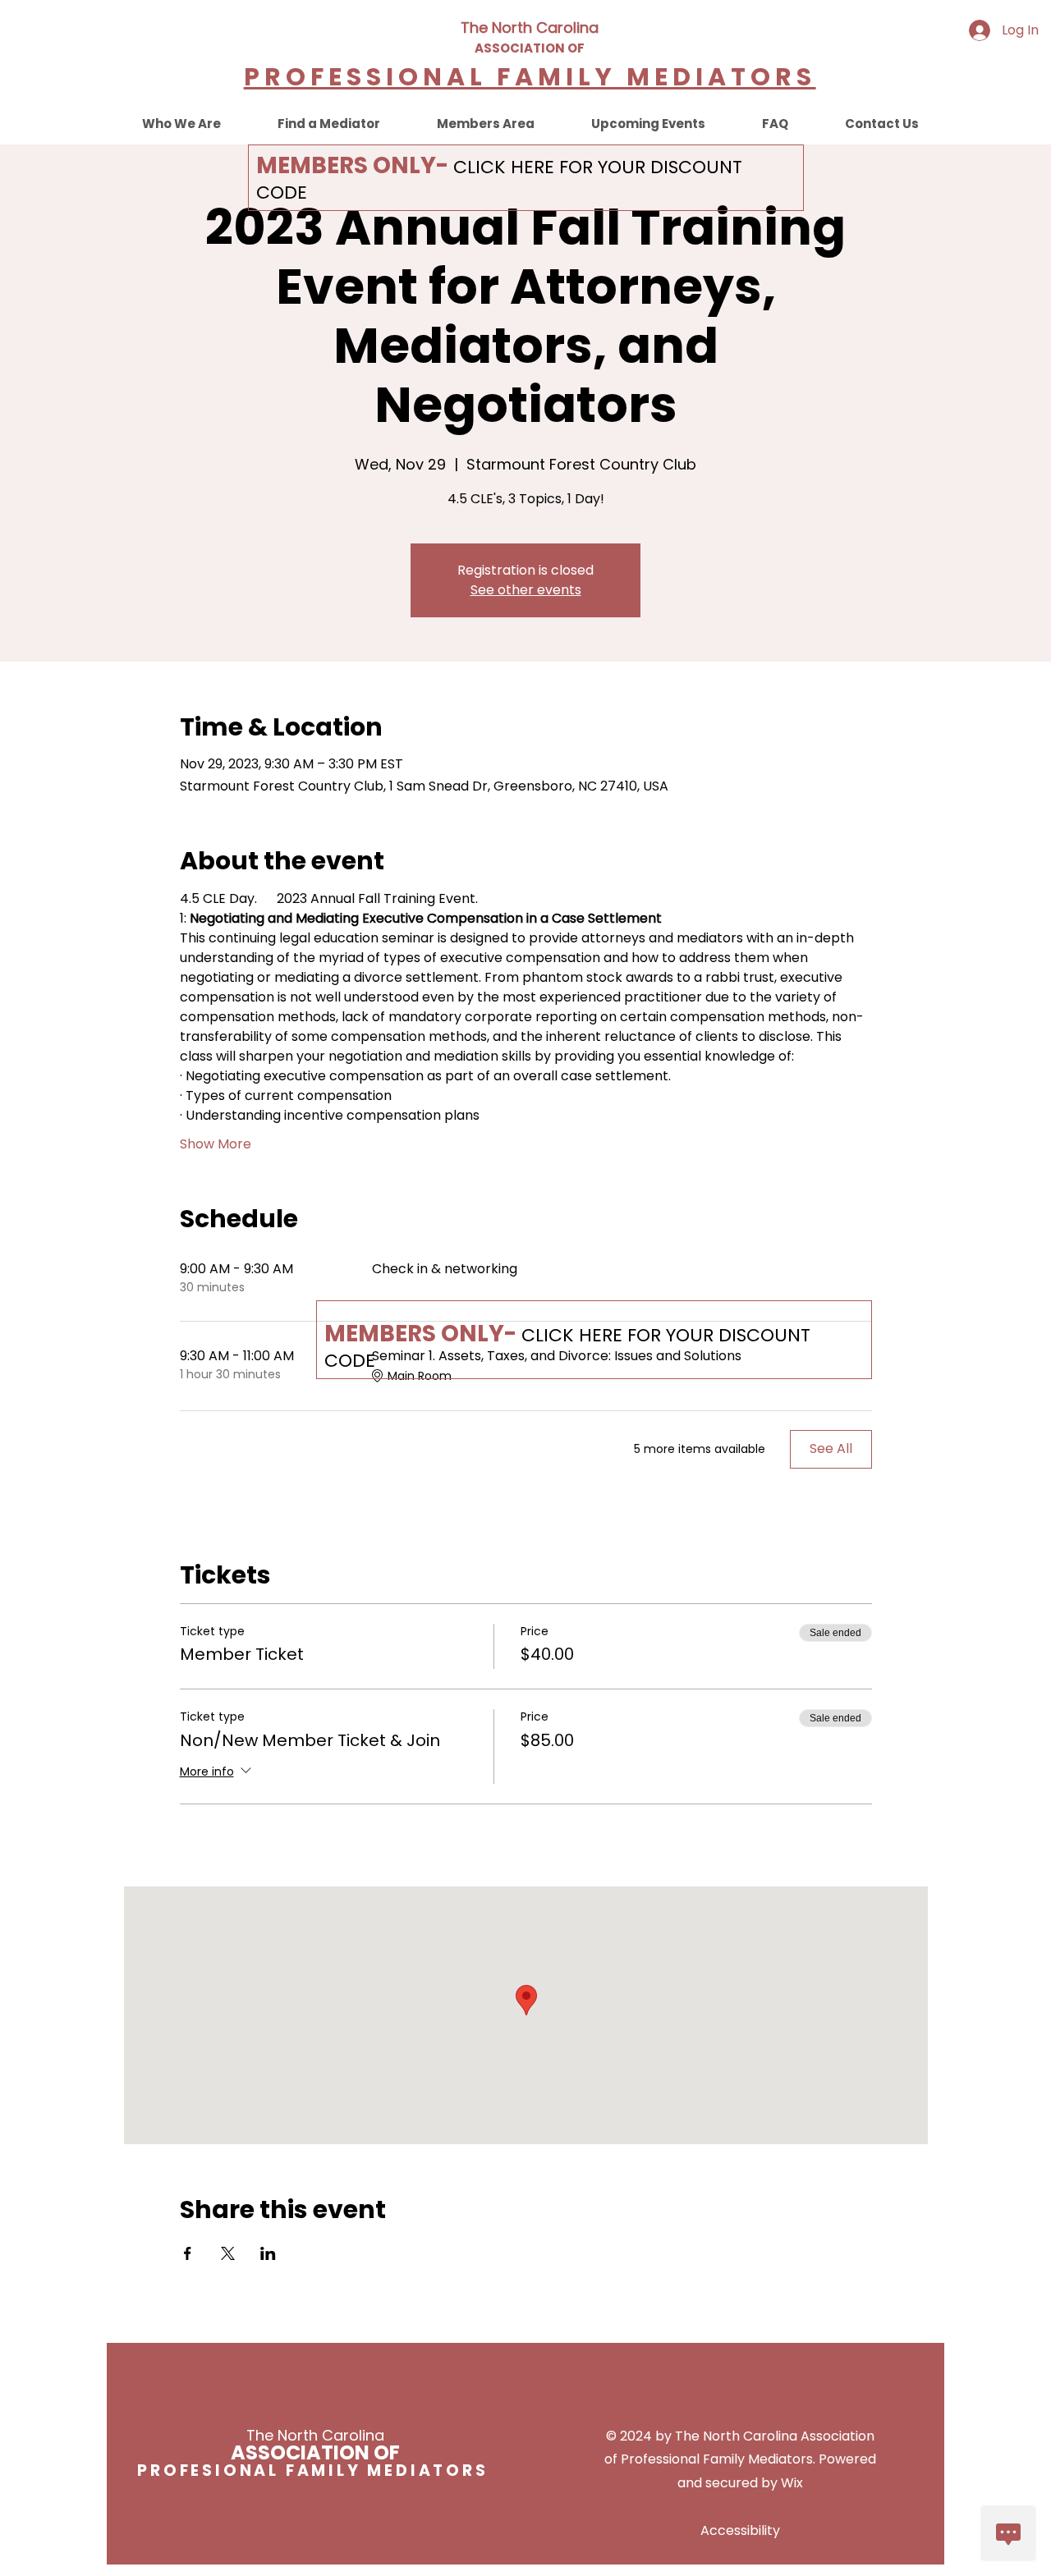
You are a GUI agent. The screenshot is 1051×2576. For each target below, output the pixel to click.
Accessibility (740, 2530)
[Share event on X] (228, 2253)
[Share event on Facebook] (188, 2253)
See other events (526, 590)
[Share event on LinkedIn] (268, 2253)
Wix (792, 2483)
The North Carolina (530, 28)
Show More (216, 1144)
